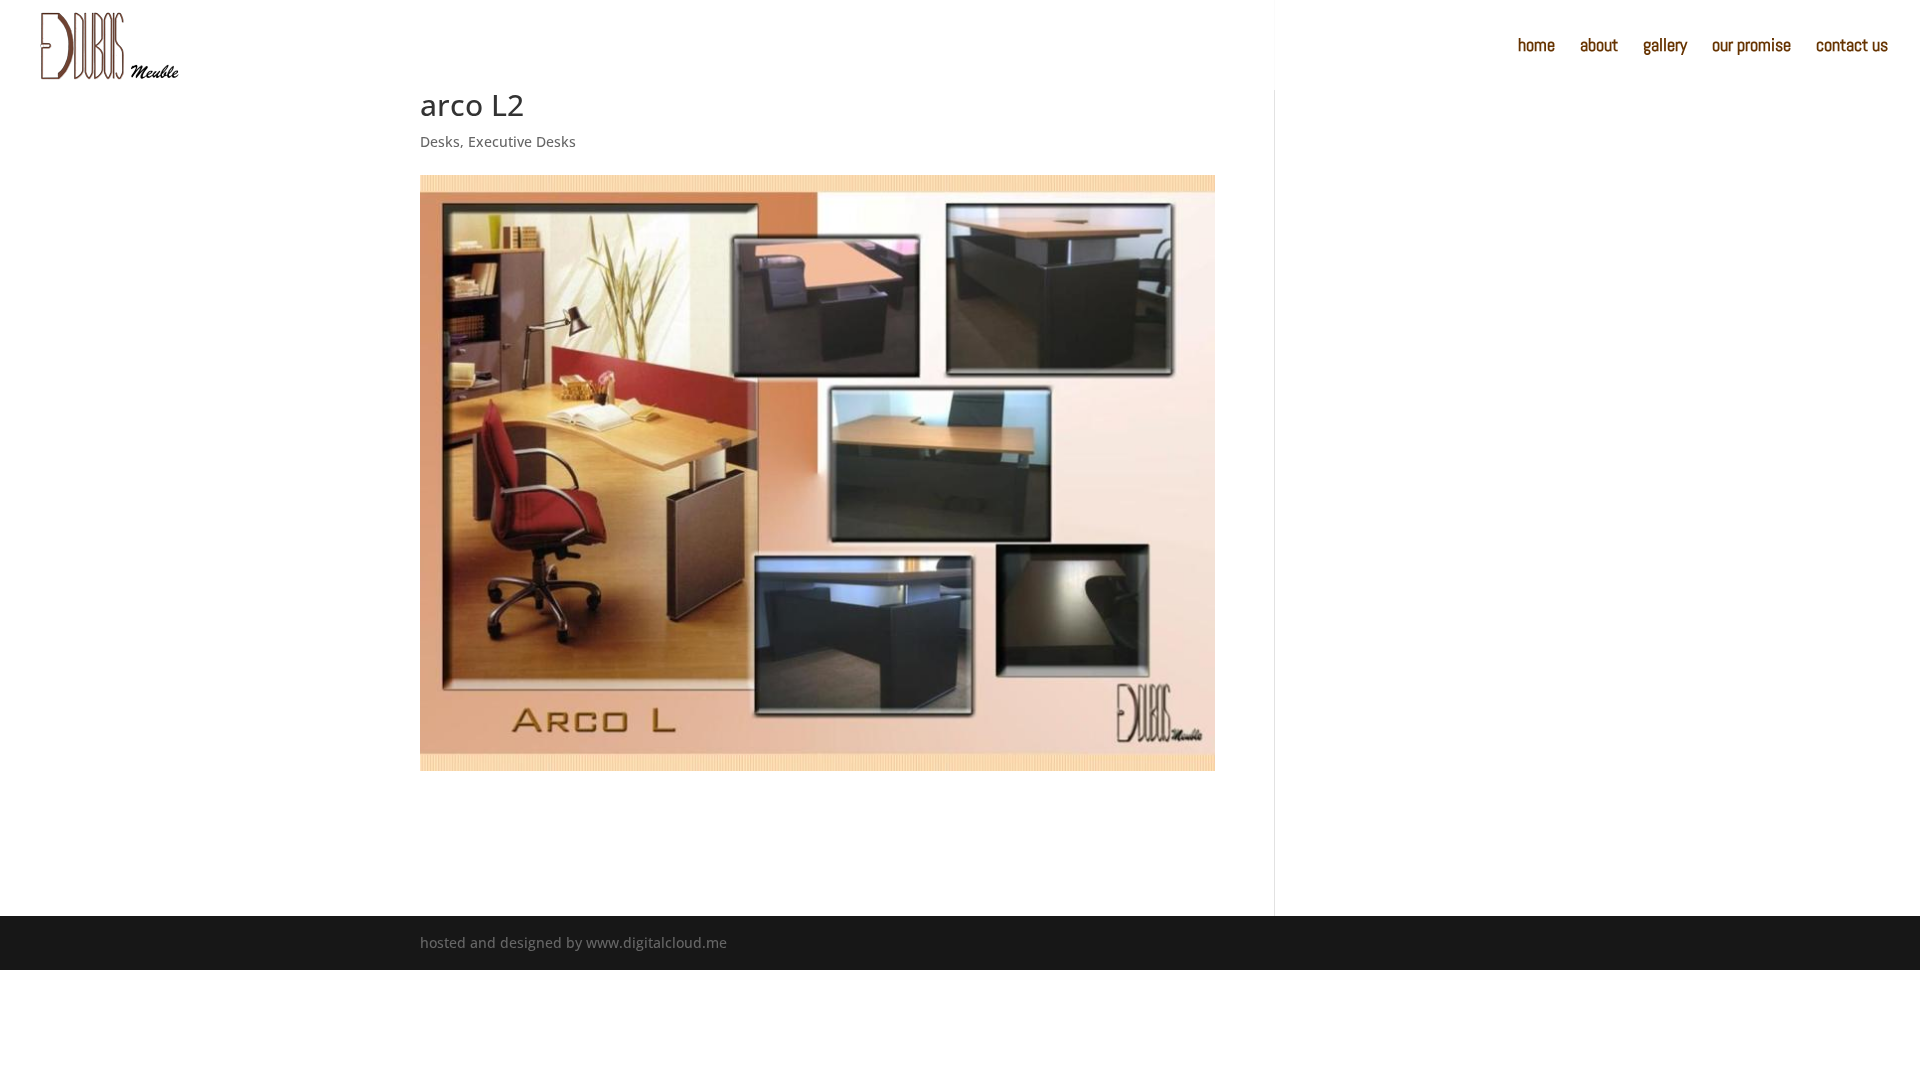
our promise (1751, 47)
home (1536, 47)
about (1599, 47)
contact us (1852, 47)
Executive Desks (522, 141)
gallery (1665, 47)
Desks (440, 141)
